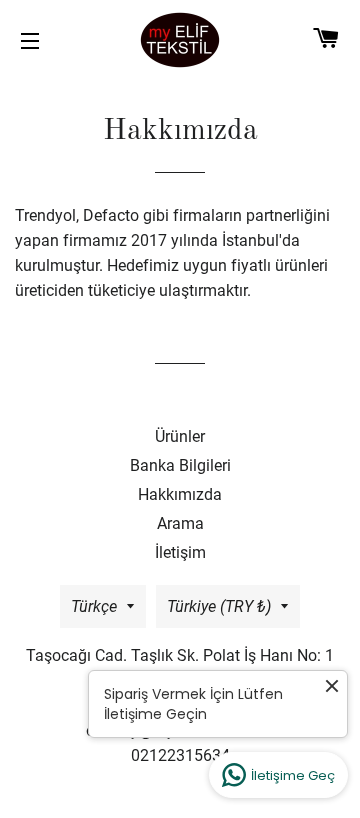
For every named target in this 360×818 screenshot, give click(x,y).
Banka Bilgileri (180, 465)
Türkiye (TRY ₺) (219, 606)
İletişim (180, 552)
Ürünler (180, 436)
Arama (180, 523)
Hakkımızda (180, 494)
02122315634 (180, 755)
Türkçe (94, 606)
